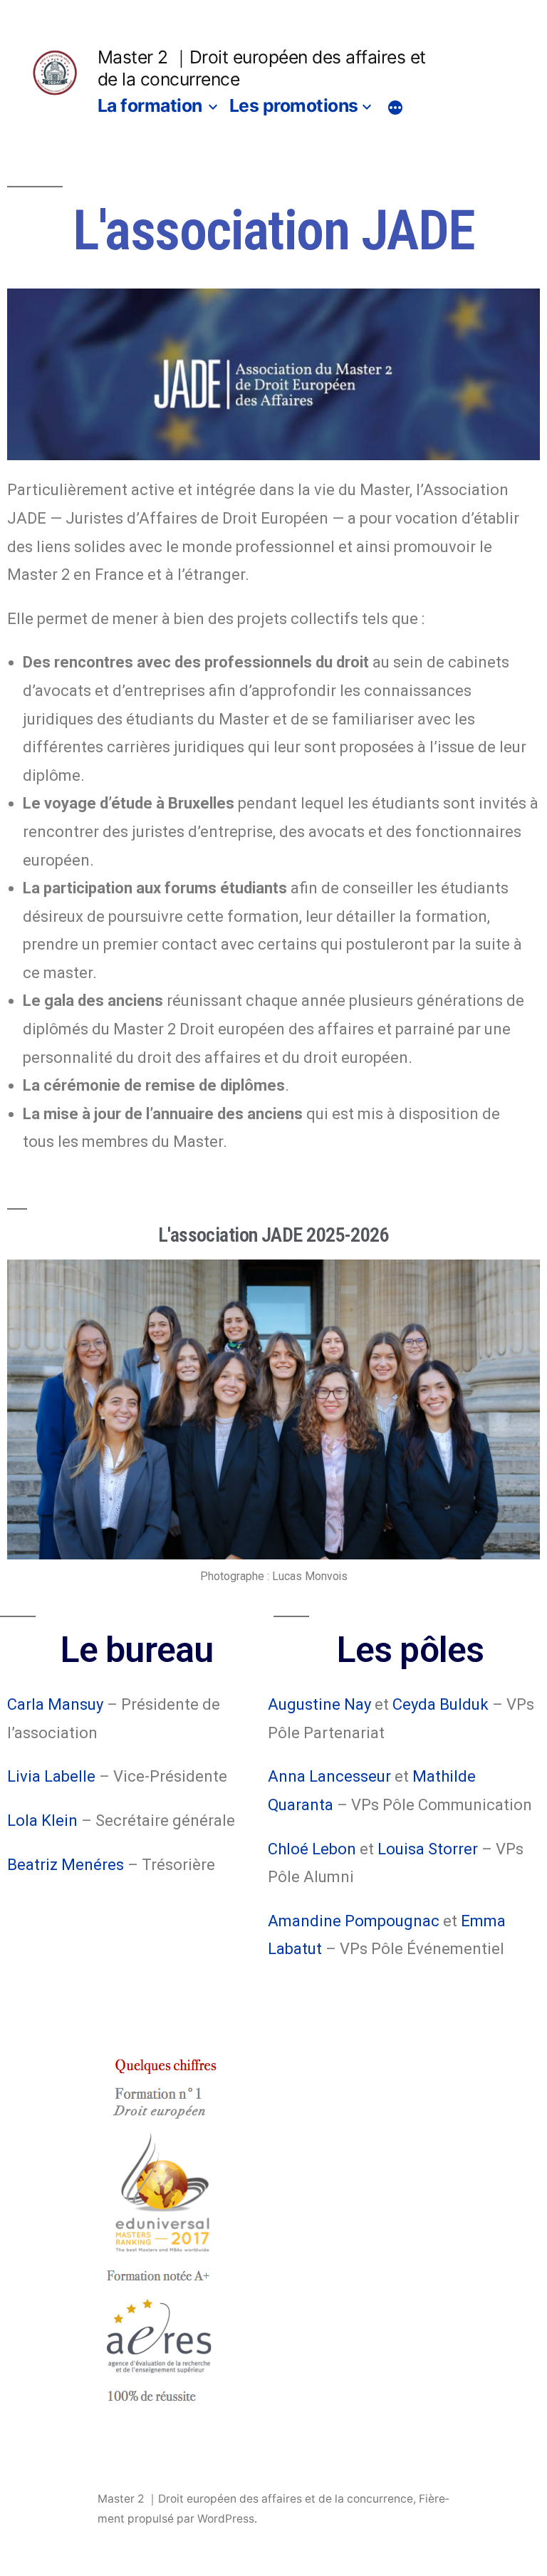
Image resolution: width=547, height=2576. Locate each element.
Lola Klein (42, 1821)
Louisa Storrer (428, 1849)
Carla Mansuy (55, 1704)
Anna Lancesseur (329, 1776)
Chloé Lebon (312, 1849)
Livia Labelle (51, 1776)
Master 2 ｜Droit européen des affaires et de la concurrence (255, 2499)
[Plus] (395, 108)
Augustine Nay (319, 1704)
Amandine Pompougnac (354, 1921)
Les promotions (294, 105)
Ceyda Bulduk (441, 1704)
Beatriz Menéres (66, 1865)
